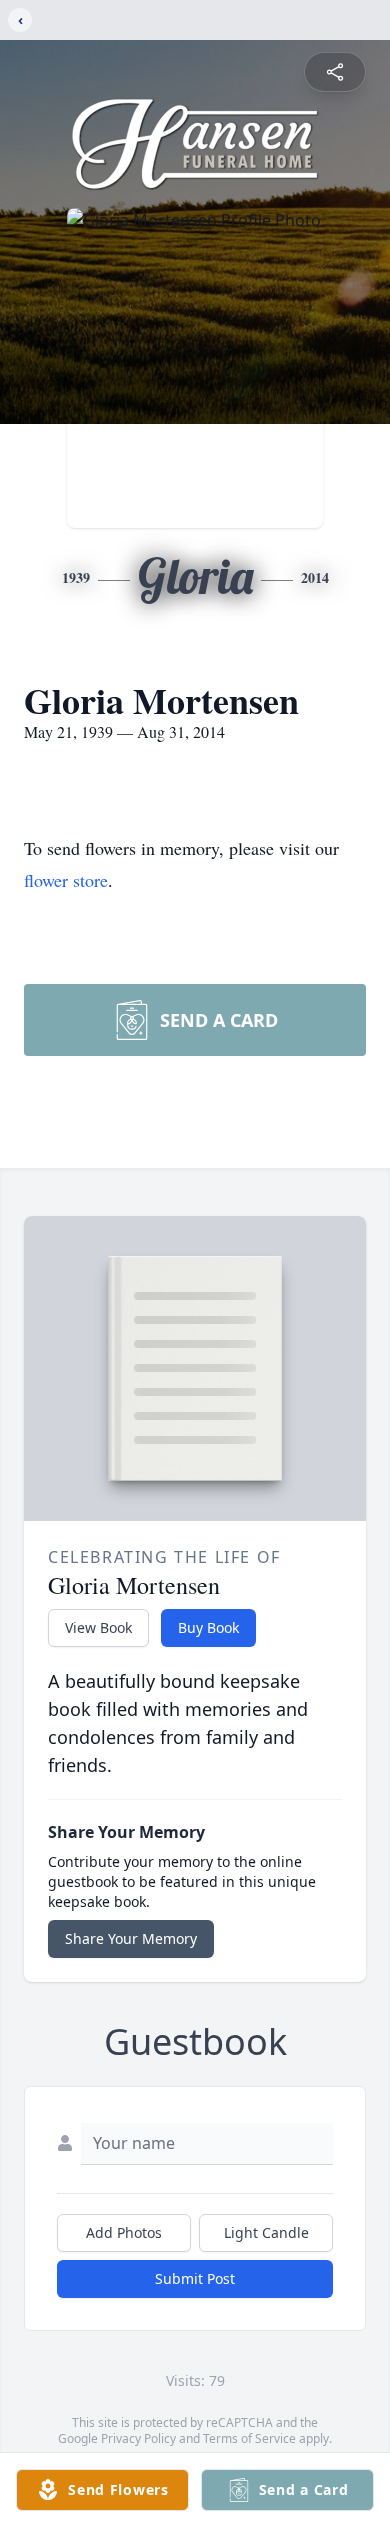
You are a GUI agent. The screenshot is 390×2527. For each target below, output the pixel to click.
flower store (66, 880)
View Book (98, 1627)
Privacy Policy (138, 2438)
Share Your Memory (131, 1938)
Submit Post (195, 2278)
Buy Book (208, 1627)
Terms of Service (249, 2438)
